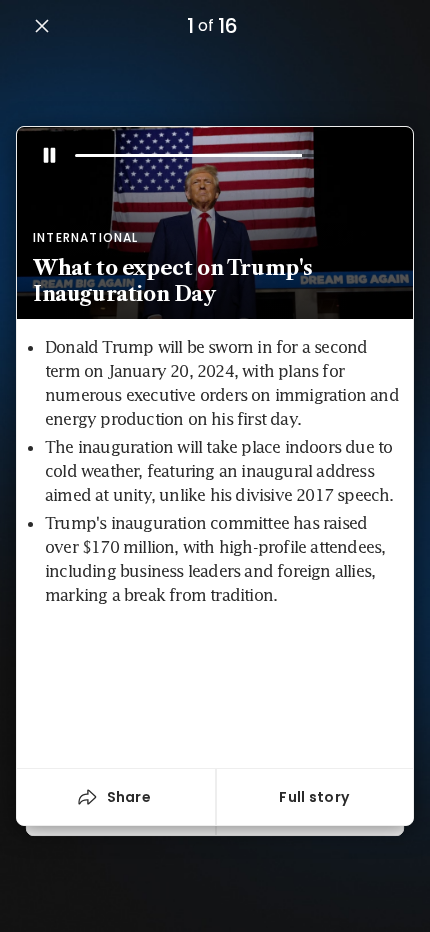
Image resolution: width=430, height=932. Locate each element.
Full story (314, 797)
